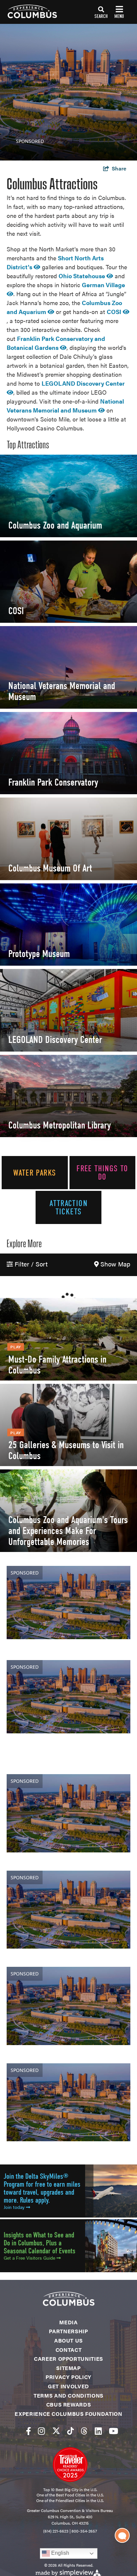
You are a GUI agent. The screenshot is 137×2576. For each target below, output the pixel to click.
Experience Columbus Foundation (68, 2414)
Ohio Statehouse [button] (82, 276)
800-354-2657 (84, 2531)
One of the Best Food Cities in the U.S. (70, 2495)
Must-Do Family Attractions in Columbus (57, 1365)
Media (68, 2322)
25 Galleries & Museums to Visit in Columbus (66, 1450)
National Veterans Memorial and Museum (62, 691)
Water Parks (35, 1173)
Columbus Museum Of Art (50, 868)
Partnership (68, 2331)
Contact (68, 2350)
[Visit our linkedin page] (98, 2431)
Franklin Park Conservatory (53, 782)
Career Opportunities (68, 2359)
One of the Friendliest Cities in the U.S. (70, 2500)
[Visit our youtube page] (113, 2431)
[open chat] (122, 2535)
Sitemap (68, 2368)
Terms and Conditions (68, 2395)
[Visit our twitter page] (56, 2431)
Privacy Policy (68, 2377)
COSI (16, 611)
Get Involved (68, 2386)
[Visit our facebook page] (28, 2431)
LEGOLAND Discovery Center (55, 1040)
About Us (68, 2340)
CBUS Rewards (69, 2404)
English (60, 2553)
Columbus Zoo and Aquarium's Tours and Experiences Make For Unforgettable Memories (68, 1531)
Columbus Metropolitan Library (60, 1125)
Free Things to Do (102, 1173)
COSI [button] (115, 312)
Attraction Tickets (68, 1207)
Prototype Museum (39, 954)
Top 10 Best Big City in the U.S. (70, 2489)
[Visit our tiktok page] (70, 2431)
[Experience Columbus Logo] (28, 11)
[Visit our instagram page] (41, 2431)
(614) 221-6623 (56, 2531)
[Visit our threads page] (84, 2431)
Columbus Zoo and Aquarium (55, 525)
